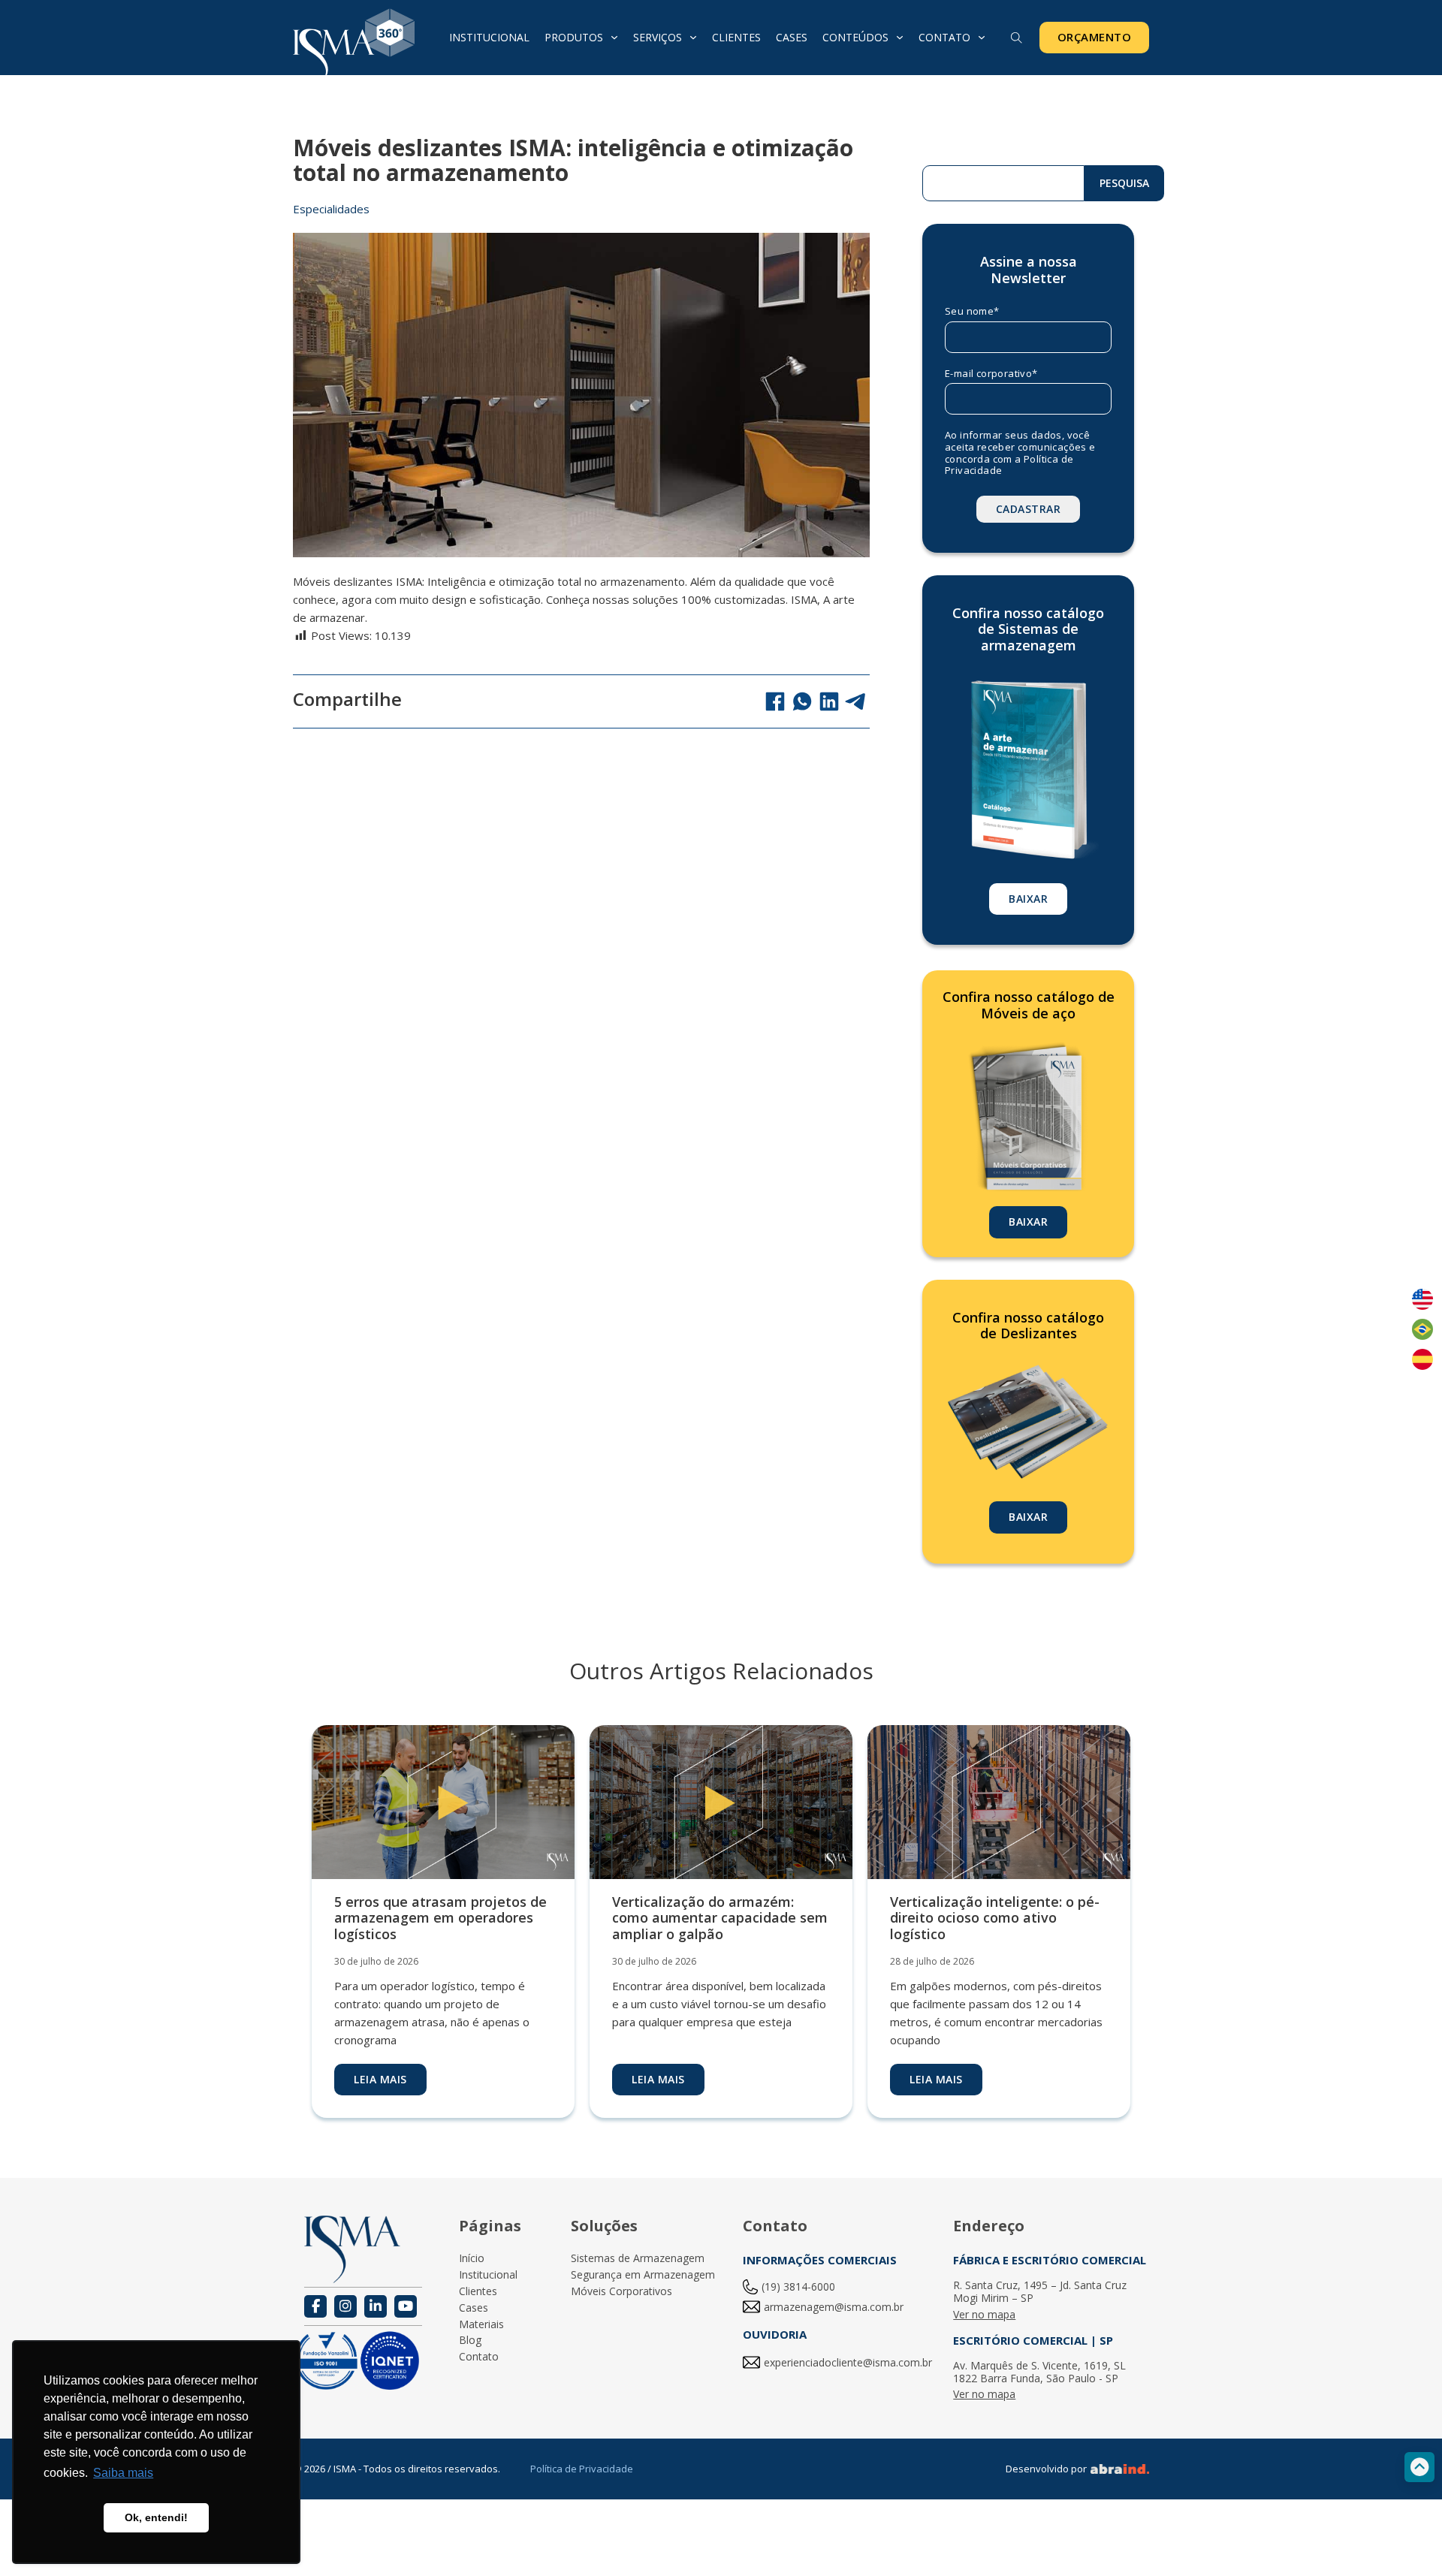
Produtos (574, 37)
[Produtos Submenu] (614, 38)
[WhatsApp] (802, 701)
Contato (944, 37)
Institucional (489, 37)
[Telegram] (856, 701)
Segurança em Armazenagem (643, 2275)
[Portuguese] (1422, 1329)
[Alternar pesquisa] (1017, 38)
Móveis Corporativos (621, 2292)
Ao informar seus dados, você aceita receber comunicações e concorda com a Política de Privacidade (1020, 453)
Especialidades (331, 209)
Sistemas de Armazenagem (638, 2259)
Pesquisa (1124, 183)
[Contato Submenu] (982, 38)
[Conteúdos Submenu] (900, 38)
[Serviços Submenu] (693, 38)
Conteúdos (855, 37)
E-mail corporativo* (991, 374)
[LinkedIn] (829, 701)
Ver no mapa (984, 2315)
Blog (470, 2341)
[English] (1422, 1299)
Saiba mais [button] (123, 2473)
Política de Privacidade (582, 2469)
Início (472, 2259)
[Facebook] (775, 701)
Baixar (1028, 899)
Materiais (481, 2325)
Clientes (736, 37)
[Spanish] (1422, 1359)
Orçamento (1095, 37)
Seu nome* (972, 312)
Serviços (658, 37)
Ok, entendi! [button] (156, 2517)
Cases (792, 37)
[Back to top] (1419, 2467)
